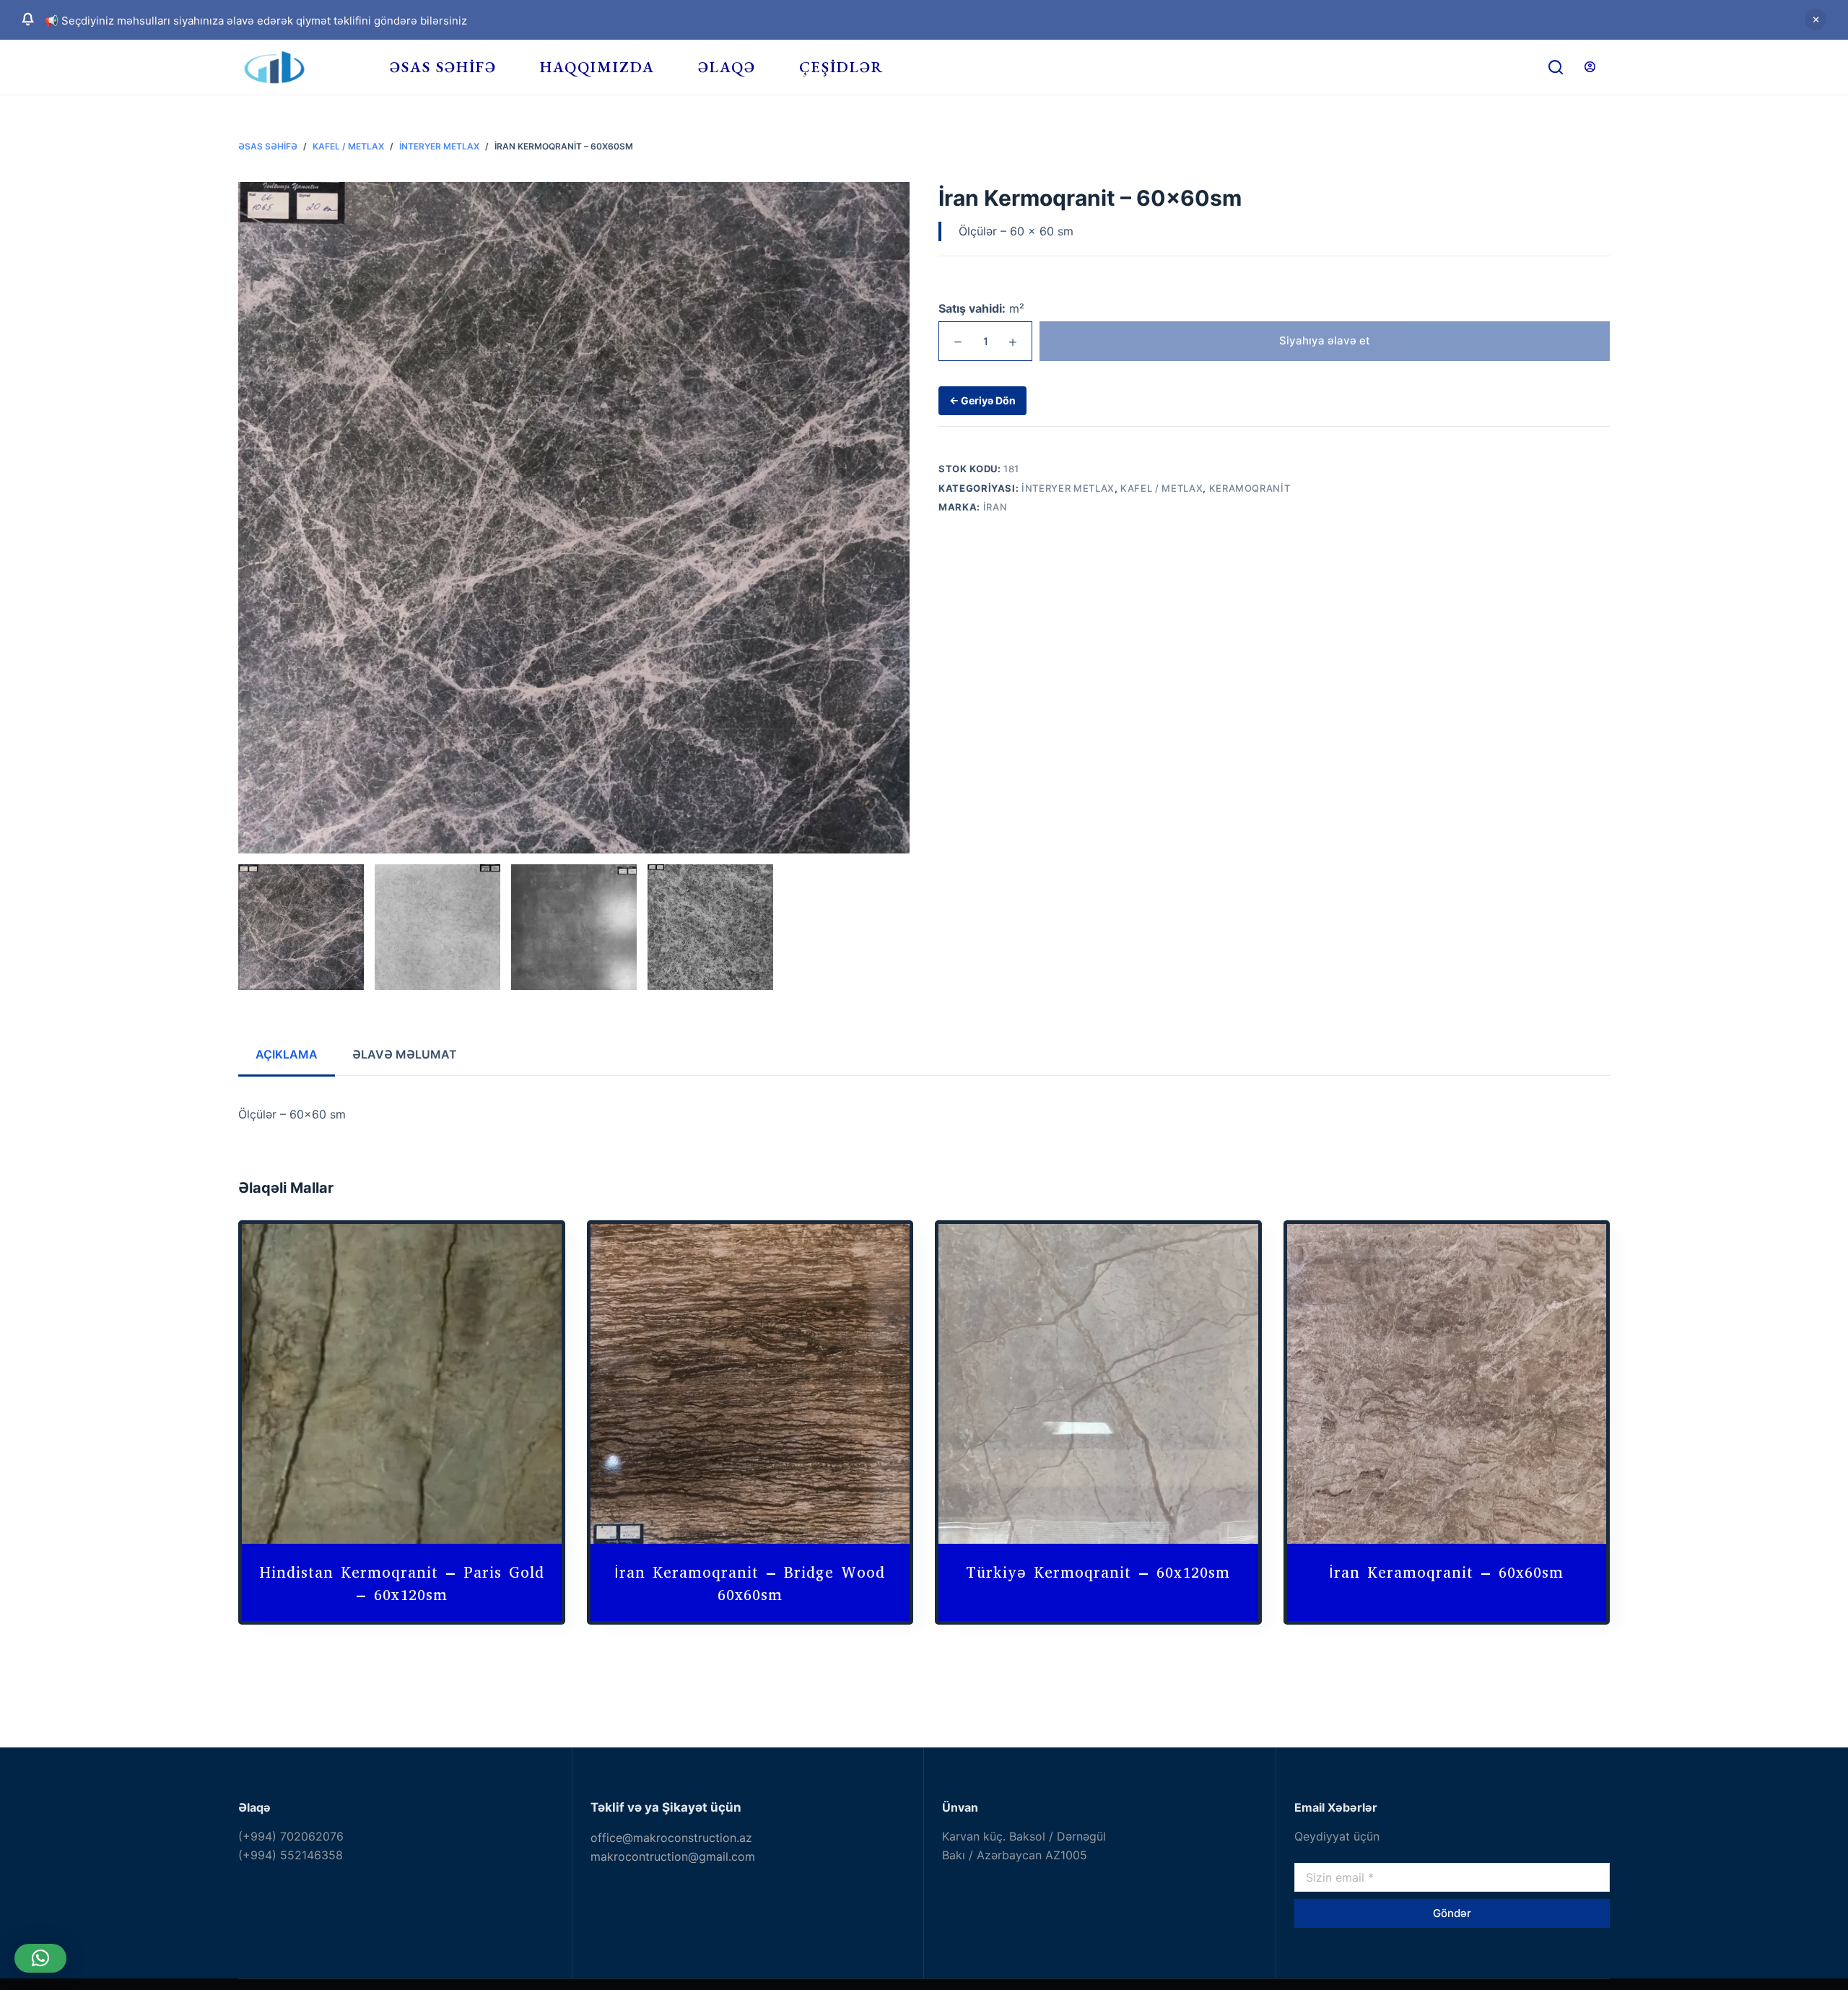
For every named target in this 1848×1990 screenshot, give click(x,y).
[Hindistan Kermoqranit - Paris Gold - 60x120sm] (402, 1384)
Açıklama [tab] (287, 1054)
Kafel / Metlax (1161, 488)
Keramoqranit (1250, 488)
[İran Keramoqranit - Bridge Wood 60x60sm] (750, 1384)
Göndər (1452, 1913)
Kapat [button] (1816, 19)
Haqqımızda (597, 67)
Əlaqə (727, 67)
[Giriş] (1590, 67)
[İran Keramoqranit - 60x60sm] (1447, 1384)
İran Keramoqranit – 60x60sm (1446, 1573)
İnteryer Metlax (1068, 488)
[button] (40, 1958)
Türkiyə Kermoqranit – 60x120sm (1098, 1573)
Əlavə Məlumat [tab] (405, 1054)
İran (995, 507)
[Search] (1556, 67)
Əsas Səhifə (443, 67)
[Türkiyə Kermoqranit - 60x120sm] (1098, 1384)
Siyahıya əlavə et (1325, 340)
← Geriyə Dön (982, 400)
